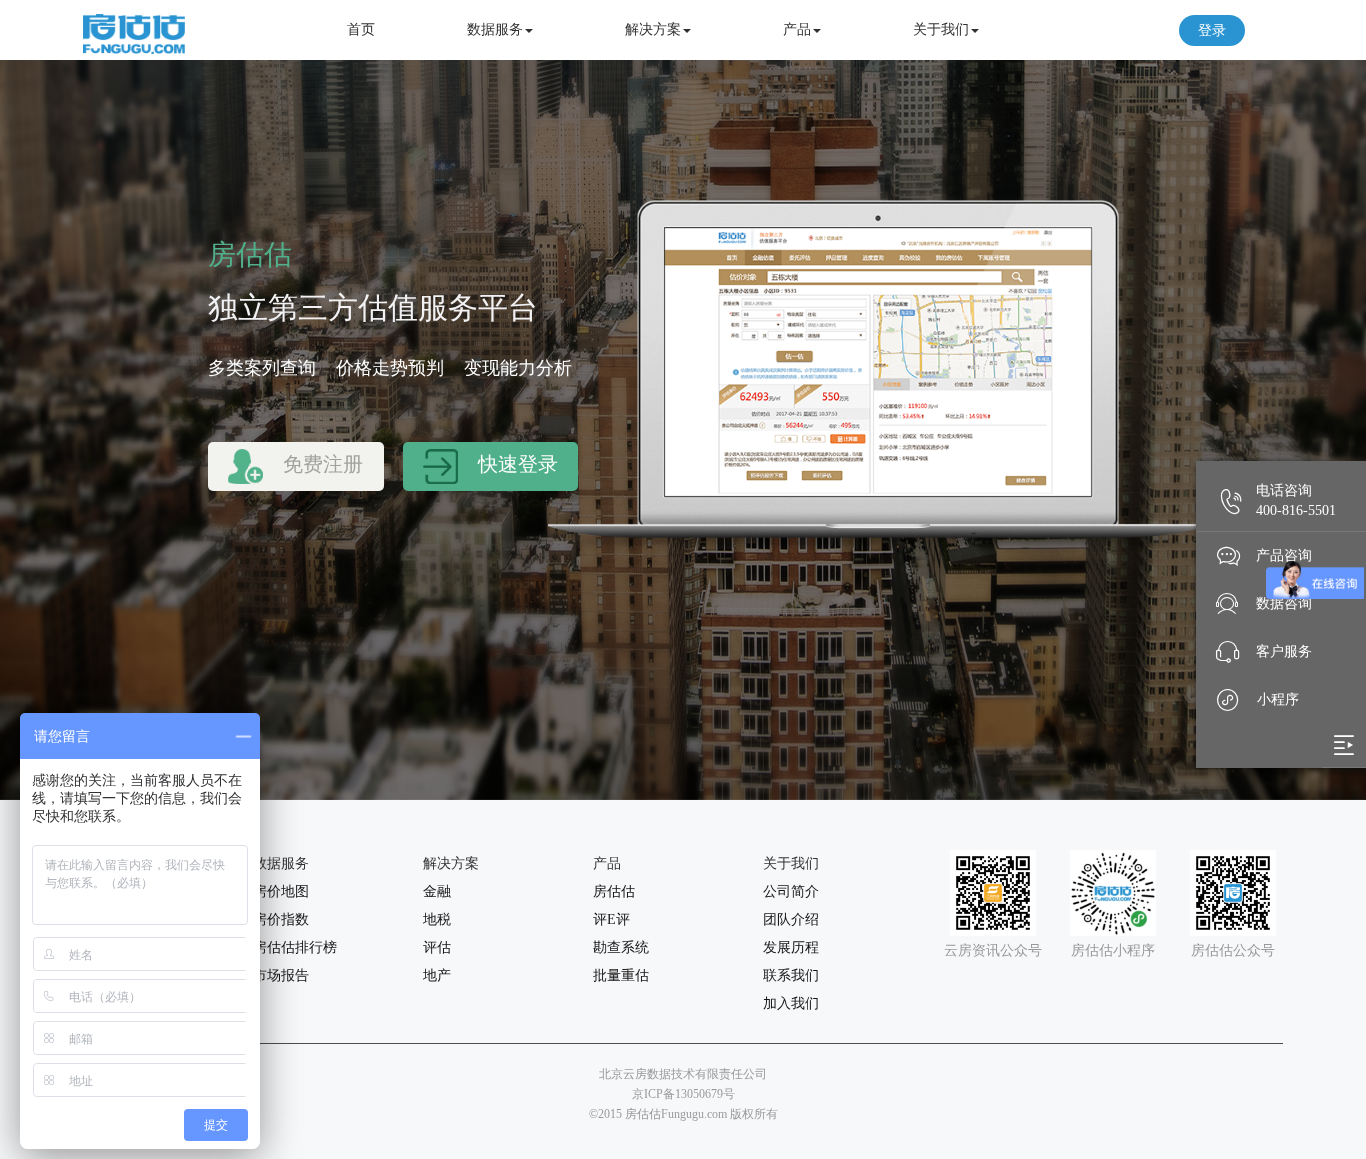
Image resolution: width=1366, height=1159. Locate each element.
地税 (437, 919)
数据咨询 (1284, 603)
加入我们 (791, 1003)
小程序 (1278, 699)
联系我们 (791, 975)
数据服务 (495, 29)
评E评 (611, 919)
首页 (361, 29)
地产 (437, 975)
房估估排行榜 (295, 947)
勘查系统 (621, 947)
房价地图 (281, 891)
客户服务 (1284, 651)
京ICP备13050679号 (683, 1094)
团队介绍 (791, 919)
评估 (437, 947)
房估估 (614, 891)
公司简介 (791, 891)
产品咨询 (1284, 555)
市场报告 (281, 975)
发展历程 (791, 947)
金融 (437, 891)
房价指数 (281, 919)
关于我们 (941, 29)
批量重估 (621, 975)
